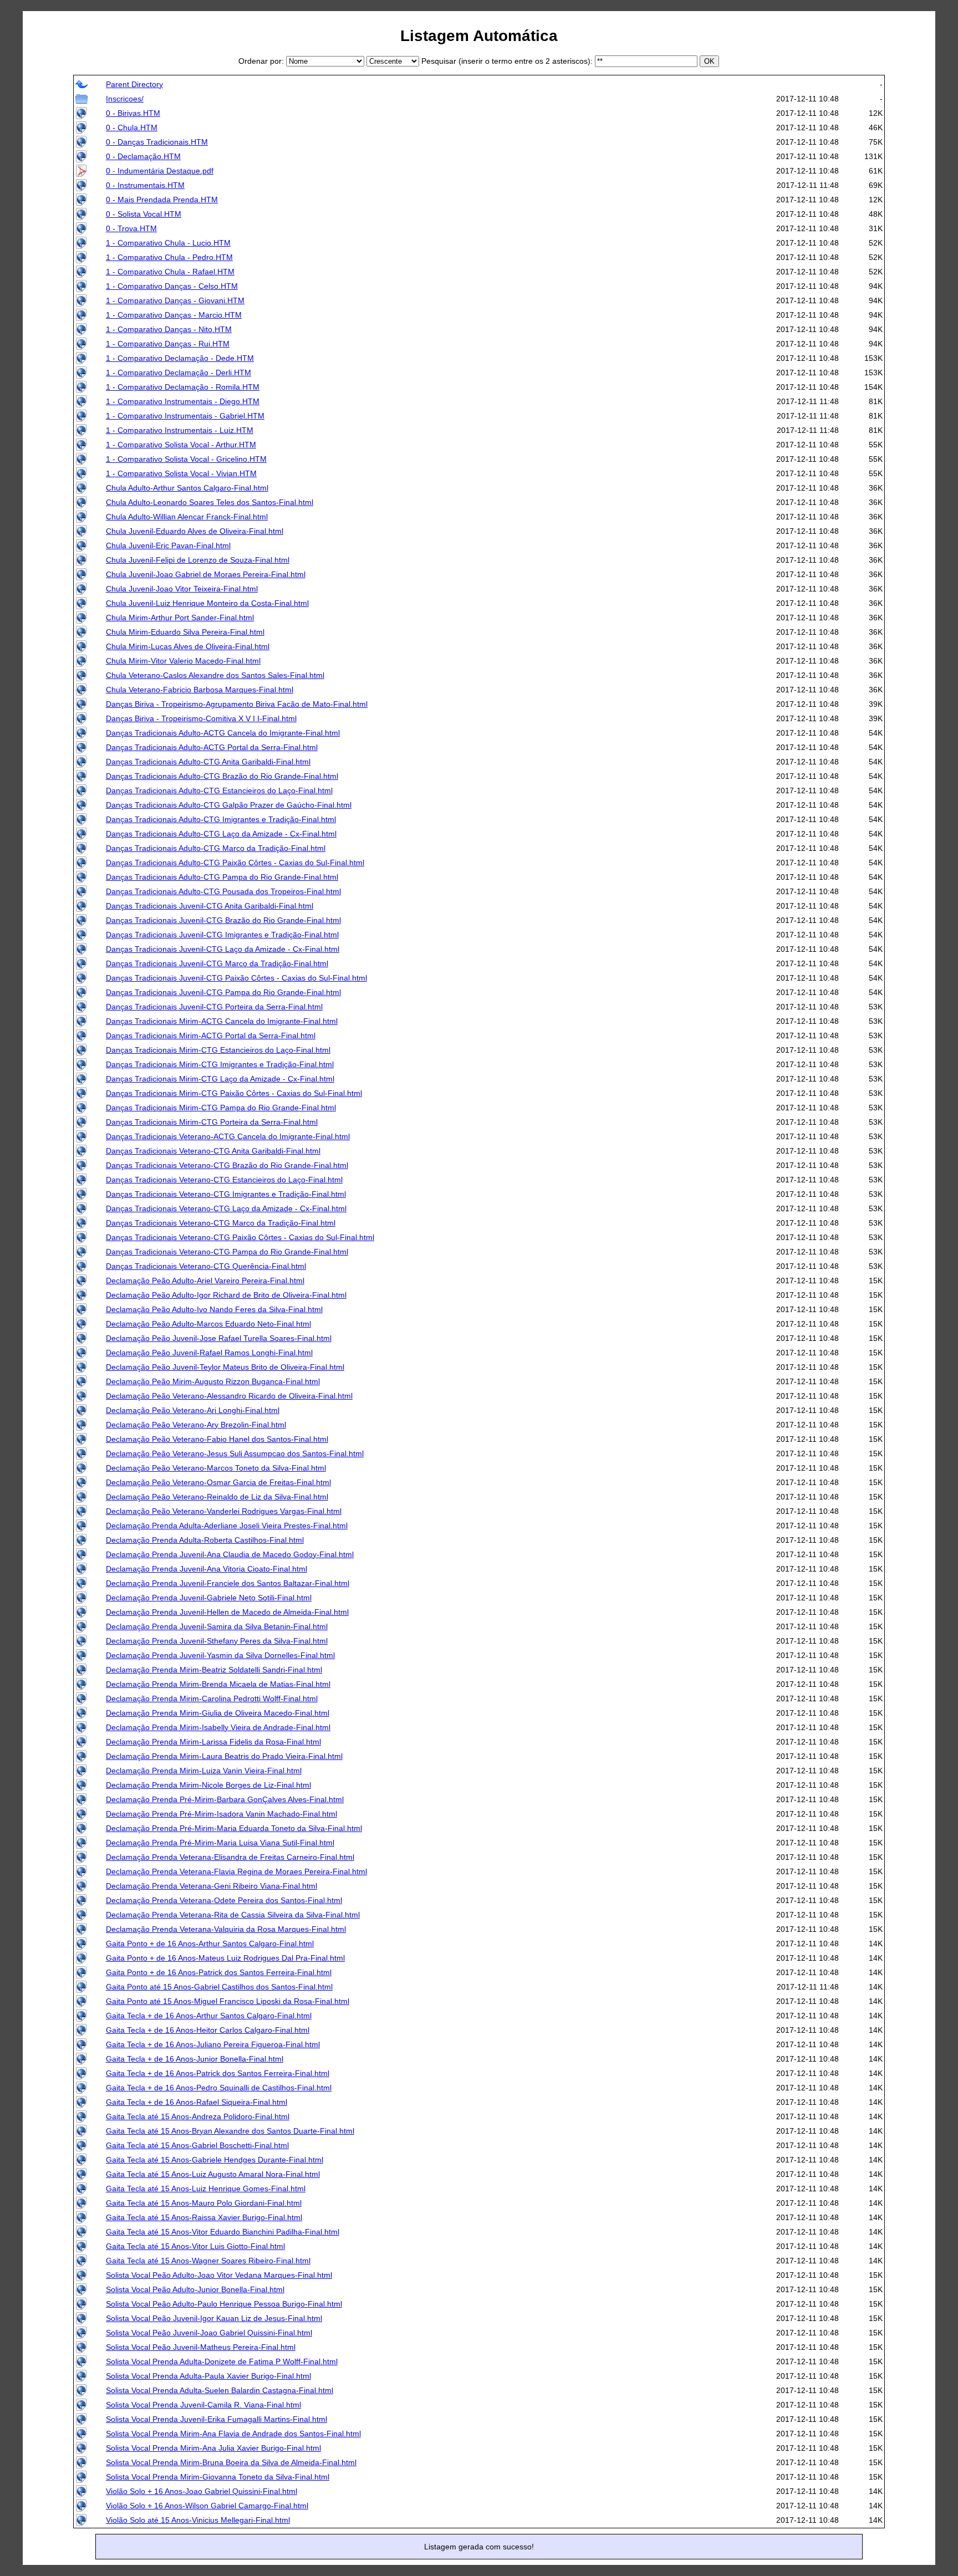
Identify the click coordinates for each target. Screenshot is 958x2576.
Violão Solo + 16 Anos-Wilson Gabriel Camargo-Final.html (207, 2506)
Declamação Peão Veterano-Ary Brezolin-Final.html (196, 1425)
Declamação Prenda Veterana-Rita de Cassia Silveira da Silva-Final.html (233, 1915)
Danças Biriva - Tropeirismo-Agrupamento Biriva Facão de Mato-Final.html (237, 704)
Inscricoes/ (125, 99)
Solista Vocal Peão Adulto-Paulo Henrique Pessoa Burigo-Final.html (224, 2304)
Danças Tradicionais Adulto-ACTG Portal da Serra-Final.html (212, 747)
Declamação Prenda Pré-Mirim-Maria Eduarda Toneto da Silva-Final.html (234, 1828)
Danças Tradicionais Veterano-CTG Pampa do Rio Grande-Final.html (227, 1252)
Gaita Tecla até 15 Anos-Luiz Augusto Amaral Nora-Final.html (213, 2174)
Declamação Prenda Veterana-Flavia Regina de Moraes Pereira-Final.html (236, 1871)
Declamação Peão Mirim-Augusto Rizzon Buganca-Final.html (213, 1381)
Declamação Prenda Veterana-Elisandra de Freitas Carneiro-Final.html (230, 1857)
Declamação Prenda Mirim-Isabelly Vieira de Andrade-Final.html (218, 1727)
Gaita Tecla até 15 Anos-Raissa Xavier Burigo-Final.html (204, 2217)
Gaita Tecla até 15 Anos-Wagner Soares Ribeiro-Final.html (208, 2261)
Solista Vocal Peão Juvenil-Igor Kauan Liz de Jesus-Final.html (214, 2318)
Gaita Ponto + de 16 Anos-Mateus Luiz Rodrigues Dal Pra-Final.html (225, 1958)
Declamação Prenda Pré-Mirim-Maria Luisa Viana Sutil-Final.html (220, 1843)
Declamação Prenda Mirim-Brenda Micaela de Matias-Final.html (218, 1684)
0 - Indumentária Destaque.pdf (160, 171)
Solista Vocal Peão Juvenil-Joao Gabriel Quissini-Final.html (209, 2333)
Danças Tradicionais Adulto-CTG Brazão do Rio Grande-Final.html (222, 776)
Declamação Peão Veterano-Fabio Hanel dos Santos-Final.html (217, 1439)
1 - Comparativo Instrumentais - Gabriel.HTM (185, 416)
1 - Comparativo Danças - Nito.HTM (169, 329)
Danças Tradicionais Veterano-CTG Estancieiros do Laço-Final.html (224, 1180)
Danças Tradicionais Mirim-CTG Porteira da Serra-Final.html (212, 1122)
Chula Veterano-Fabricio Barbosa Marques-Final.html (200, 690)
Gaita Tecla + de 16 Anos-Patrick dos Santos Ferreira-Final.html (218, 2073)
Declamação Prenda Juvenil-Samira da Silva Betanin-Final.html (217, 1626)
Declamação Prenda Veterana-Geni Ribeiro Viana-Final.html (212, 1886)
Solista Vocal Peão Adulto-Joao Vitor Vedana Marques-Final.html (219, 2275)
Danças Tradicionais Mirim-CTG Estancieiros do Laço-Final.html (218, 1050)
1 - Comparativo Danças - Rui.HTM (168, 344)
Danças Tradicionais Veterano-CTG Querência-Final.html (206, 1266)
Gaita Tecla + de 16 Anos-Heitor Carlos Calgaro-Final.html (208, 2030)
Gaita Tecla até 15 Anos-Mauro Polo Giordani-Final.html (204, 2203)
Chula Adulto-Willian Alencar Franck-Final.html (187, 517)
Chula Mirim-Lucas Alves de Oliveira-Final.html (188, 646)
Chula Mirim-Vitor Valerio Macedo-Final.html (183, 661)
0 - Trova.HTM (131, 228)
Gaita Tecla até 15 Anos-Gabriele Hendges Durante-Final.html (215, 2160)
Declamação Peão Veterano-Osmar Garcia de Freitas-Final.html (218, 1482)
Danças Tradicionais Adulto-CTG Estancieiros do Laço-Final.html (219, 790)
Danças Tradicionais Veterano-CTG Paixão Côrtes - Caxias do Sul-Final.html (240, 1237)
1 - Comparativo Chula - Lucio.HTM (168, 243)
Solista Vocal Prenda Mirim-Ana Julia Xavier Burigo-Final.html (213, 2448)
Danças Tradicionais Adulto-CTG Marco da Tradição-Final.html (216, 848)
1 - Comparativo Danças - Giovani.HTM (175, 300)
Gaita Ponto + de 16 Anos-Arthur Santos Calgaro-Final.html (210, 1944)
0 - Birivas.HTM (133, 113)
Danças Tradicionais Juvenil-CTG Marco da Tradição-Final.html (217, 963)
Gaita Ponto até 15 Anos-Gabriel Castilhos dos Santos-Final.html (219, 1987)
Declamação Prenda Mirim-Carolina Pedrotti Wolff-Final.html (212, 1698)
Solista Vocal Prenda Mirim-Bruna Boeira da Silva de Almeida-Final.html (231, 2462)
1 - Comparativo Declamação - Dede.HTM (180, 358)
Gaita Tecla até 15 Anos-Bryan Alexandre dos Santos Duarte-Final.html (230, 2131)
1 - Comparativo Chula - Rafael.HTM (170, 272)
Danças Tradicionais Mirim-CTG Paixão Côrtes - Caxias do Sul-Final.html (234, 1093)
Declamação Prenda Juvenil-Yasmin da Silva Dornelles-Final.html (220, 1655)
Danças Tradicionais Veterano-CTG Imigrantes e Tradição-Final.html (226, 1194)
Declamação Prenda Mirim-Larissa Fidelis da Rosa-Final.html (213, 1742)
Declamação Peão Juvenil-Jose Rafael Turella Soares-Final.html (219, 1338)
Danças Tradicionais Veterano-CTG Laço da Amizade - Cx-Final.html (226, 1208)
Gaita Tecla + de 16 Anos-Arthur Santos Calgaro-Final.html (209, 2016)
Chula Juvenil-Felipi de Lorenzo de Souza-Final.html (198, 560)
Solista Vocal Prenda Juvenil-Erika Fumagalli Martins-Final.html (216, 2419)
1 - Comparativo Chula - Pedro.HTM (169, 257)
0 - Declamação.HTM (143, 156)
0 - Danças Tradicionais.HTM (157, 142)
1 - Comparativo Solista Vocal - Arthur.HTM (181, 445)
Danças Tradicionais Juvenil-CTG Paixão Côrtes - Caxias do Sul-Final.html (236, 978)
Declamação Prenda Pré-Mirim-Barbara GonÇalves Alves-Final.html (225, 1799)
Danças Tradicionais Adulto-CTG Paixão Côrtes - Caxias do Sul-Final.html (235, 863)
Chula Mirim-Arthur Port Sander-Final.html (180, 618)
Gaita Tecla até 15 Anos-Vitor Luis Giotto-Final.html (195, 2246)
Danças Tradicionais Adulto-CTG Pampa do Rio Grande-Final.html (222, 877)
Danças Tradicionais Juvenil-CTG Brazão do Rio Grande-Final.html (223, 920)
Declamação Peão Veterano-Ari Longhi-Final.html (193, 1410)
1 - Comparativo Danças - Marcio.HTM (174, 315)
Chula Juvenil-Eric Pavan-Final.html (168, 545)
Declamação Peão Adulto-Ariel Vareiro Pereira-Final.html (205, 1281)
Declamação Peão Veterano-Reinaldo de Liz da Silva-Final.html (217, 1497)
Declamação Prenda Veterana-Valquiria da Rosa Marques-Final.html (226, 1929)
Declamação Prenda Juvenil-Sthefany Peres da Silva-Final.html (217, 1641)
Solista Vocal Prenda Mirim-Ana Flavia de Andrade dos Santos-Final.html (233, 2434)
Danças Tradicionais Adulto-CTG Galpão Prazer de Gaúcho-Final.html (229, 805)
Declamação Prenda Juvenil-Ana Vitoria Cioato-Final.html (207, 1569)
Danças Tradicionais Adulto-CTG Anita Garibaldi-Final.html (208, 762)
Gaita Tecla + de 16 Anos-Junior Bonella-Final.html (195, 2059)
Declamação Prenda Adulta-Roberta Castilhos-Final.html (205, 1540)
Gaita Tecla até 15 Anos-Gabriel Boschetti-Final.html (197, 2145)
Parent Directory (134, 84)
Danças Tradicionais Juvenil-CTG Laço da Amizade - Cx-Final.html (223, 949)
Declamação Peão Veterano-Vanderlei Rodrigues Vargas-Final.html (224, 1511)
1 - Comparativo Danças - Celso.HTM (172, 286)
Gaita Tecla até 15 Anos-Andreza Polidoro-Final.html (198, 2116)
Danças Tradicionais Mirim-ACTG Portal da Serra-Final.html (211, 1035)
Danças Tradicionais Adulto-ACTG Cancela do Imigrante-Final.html (223, 733)
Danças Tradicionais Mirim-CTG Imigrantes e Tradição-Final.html (220, 1064)
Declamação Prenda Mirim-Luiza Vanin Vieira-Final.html (204, 1771)
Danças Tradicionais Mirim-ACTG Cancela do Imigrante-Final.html (222, 1021)
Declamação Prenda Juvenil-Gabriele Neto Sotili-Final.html (209, 1598)
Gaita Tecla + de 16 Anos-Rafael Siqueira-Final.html (197, 2102)
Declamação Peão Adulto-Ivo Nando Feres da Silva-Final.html (214, 1309)
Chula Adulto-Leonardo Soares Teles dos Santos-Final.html (210, 502)
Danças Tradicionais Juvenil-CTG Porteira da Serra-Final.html (214, 1007)
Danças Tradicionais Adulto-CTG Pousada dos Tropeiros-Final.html (223, 891)
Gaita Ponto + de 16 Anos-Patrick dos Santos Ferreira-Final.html (219, 1972)
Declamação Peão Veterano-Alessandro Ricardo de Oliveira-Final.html (229, 1396)
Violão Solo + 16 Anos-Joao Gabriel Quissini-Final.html (202, 2491)
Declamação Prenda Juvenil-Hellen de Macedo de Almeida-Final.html (227, 1612)
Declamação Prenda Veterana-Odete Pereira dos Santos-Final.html (224, 1900)
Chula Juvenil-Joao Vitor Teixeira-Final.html (182, 589)
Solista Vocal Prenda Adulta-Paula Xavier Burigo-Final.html (208, 2376)
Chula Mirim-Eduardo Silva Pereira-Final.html (185, 632)
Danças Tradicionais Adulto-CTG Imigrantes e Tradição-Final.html (221, 819)
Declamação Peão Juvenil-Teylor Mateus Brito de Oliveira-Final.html (225, 1367)
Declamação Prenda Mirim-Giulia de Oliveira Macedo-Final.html (218, 1713)
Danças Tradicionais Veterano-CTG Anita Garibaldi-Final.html (213, 1151)
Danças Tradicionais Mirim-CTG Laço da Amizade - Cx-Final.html (220, 1079)
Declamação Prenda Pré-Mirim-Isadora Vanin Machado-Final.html (221, 1814)
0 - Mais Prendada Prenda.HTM (162, 200)
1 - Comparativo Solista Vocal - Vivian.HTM (181, 473)
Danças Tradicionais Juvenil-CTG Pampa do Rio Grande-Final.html (223, 992)
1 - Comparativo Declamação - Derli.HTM (179, 373)
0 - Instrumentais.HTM (145, 185)
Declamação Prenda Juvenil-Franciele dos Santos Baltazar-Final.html (228, 1583)
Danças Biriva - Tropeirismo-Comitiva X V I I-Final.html (201, 718)
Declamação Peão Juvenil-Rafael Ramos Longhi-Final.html (209, 1353)
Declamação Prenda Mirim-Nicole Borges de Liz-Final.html (208, 1785)
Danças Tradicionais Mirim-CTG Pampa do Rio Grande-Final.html (221, 1108)
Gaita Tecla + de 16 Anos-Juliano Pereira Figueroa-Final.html (213, 2044)
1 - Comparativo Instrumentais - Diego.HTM (183, 401)
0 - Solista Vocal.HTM (144, 214)
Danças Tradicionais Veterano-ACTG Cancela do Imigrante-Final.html (228, 1136)
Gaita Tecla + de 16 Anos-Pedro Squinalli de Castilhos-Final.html (219, 2088)
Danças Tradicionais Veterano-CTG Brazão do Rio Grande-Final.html (227, 1165)
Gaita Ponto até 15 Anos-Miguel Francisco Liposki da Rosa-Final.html (228, 2001)
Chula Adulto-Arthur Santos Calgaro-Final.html (187, 488)
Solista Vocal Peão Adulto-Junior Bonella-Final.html (195, 2289)
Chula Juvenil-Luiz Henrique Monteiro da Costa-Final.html (207, 603)
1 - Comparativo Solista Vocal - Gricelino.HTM (186, 459)
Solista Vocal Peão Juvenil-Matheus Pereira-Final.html (201, 2347)
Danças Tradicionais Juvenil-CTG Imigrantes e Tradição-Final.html (222, 935)
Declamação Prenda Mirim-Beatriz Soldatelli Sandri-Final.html (214, 1670)
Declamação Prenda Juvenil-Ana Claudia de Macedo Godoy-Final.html (230, 1554)
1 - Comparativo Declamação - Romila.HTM (183, 387)
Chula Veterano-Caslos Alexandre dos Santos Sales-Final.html (215, 675)
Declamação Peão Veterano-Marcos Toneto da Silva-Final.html (216, 1468)
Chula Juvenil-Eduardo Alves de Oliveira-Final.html (195, 531)
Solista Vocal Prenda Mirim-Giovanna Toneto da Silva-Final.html (218, 2477)
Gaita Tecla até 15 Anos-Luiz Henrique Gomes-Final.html (206, 2189)
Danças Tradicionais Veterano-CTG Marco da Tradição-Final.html (221, 1223)
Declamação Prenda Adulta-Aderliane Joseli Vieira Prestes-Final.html (227, 1526)
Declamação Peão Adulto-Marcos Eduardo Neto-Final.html (208, 1324)
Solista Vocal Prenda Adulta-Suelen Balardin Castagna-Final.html (220, 2390)
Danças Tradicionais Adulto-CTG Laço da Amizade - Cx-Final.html (221, 834)
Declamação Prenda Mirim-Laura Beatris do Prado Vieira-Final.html (224, 1756)
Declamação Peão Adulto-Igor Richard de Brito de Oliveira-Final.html (226, 1295)
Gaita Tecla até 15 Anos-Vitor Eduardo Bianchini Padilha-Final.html (223, 2232)
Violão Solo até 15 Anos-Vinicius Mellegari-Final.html (198, 2520)
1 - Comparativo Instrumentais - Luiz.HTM (180, 430)
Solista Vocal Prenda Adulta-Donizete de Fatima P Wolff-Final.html (222, 2361)
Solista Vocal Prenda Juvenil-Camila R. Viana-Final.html (203, 2405)
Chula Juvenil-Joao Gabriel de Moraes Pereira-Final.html (206, 574)
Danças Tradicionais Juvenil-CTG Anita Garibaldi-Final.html (210, 906)
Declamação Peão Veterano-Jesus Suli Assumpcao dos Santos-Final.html (235, 1453)
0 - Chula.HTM (132, 127)
